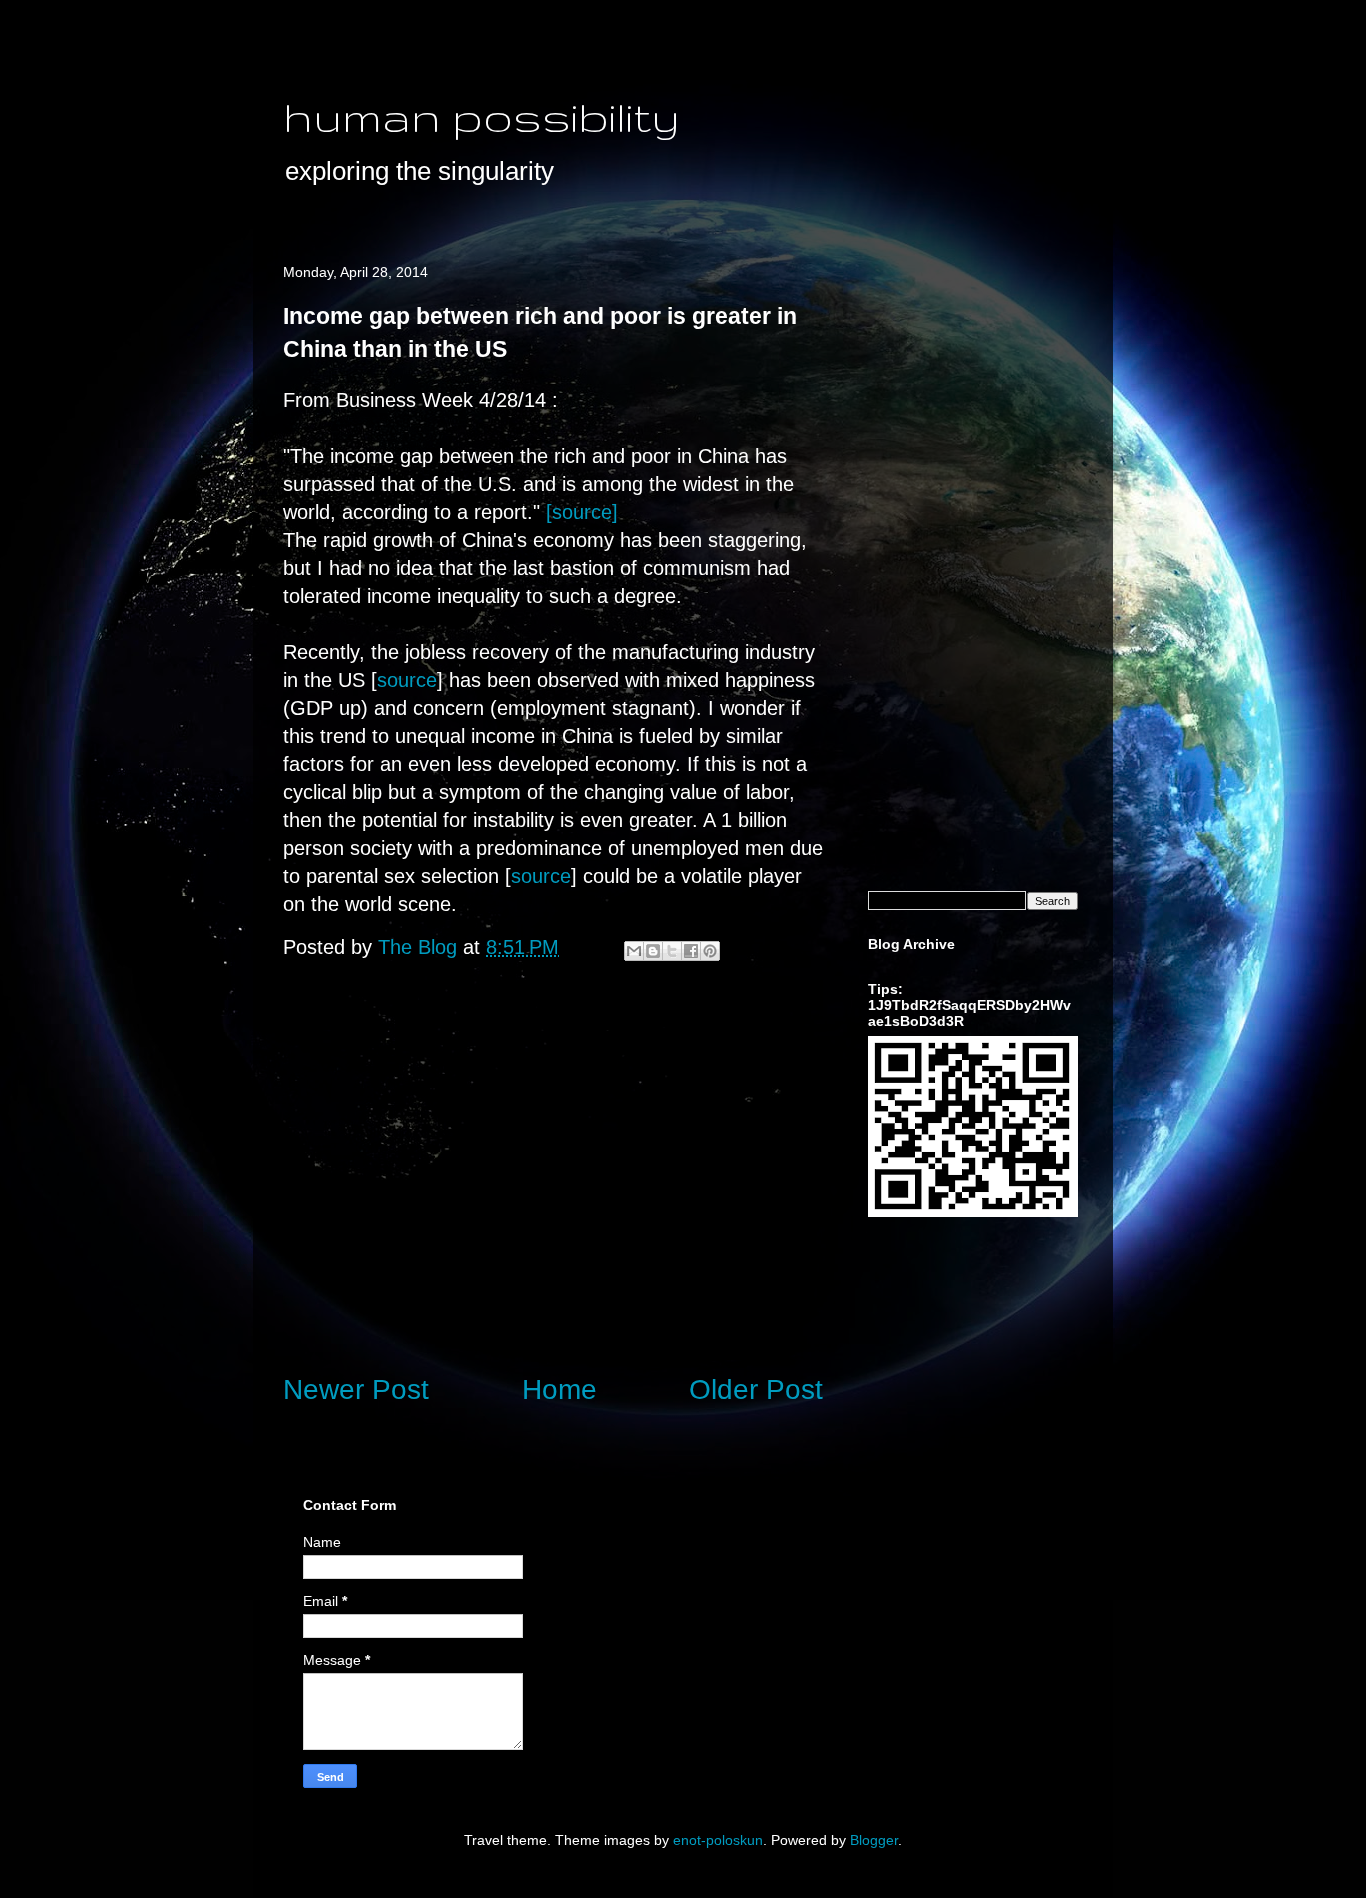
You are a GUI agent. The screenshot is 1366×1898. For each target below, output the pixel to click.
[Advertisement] (553, 1190)
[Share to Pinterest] (710, 951)
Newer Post (356, 1389)
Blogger (874, 1840)
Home (559, 1389)
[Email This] (634, 951)
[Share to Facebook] (691, 951)
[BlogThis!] (653, 951)
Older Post (756, 1389)
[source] (582, 512)
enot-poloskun (718, 1840)
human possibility (481, 116)
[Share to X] (672, 951)
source (407, 680)
